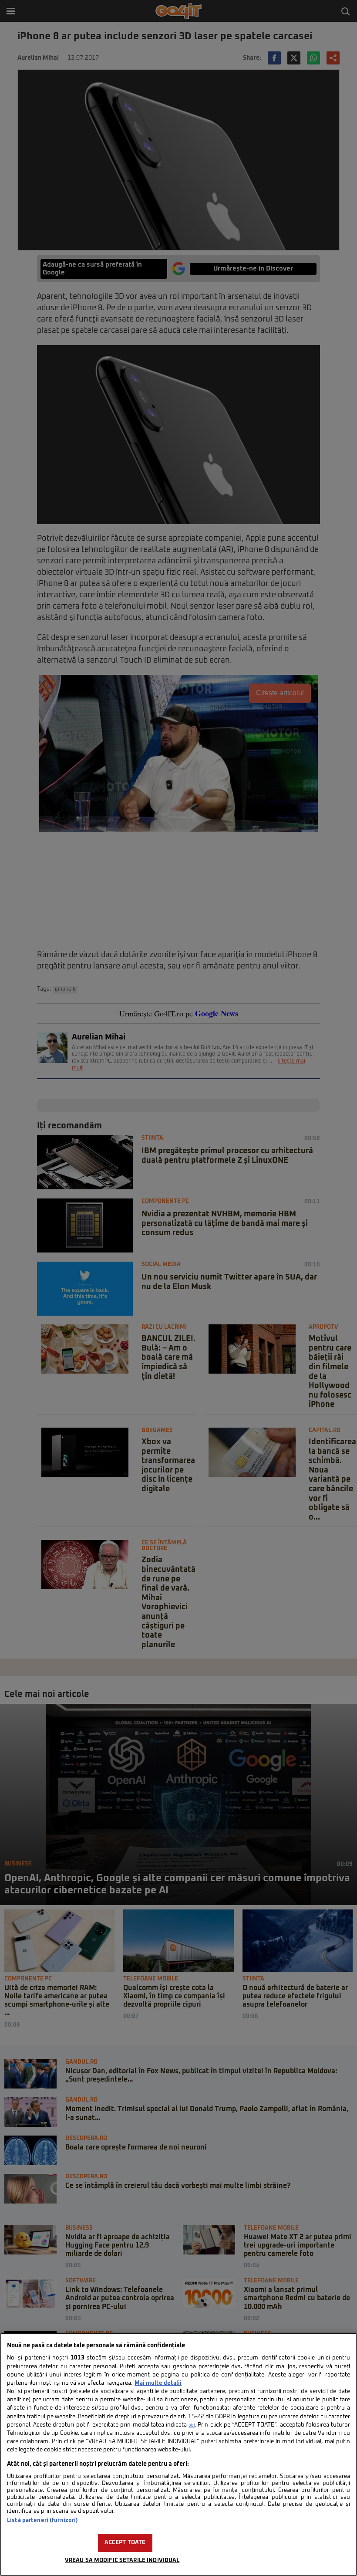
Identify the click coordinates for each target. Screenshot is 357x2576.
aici (192, 2425)
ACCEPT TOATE (125, 2543)
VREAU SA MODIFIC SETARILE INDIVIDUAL (122, 2561)
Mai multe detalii (158, 2383)
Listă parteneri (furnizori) (42, 2520)
